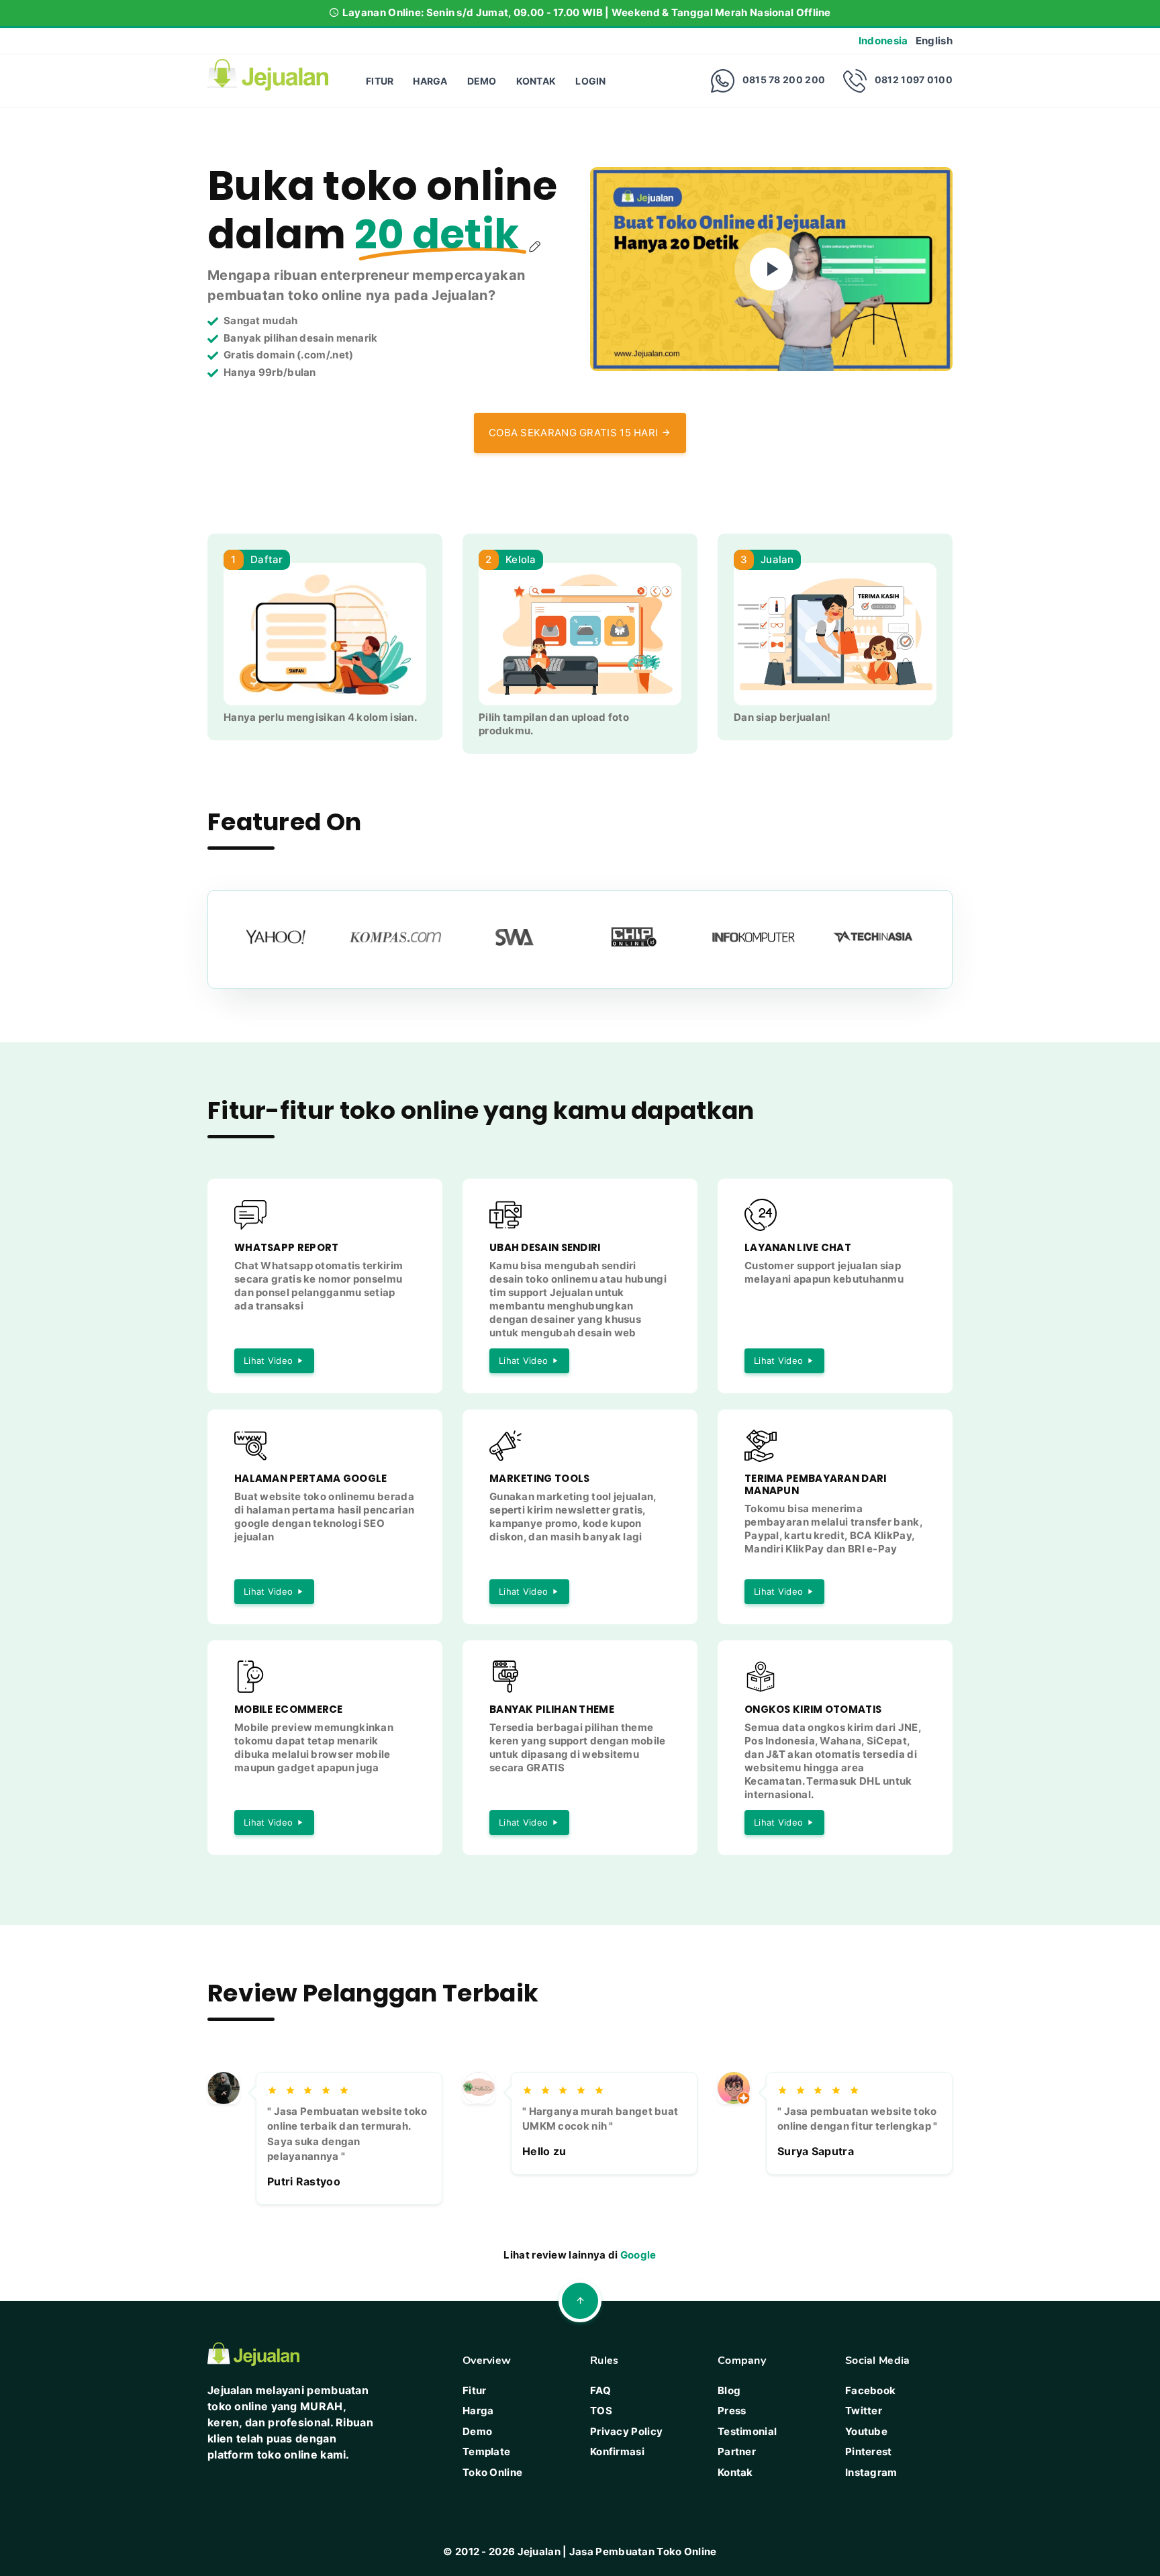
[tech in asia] (880, 937)
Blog (729, 2390)
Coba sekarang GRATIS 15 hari (575, 433)
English (934, 41)
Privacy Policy (626, 2431)
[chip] (641, 937)
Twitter (864, 2411)
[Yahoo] (283, 937)
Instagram (871, 2472)
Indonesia (883, 41)
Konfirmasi (617, 2451)
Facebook (870, 2390)
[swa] (522, 937)
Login (591, 81)
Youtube (866, 2431)
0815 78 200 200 (784, 80)
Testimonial (747, 2431)
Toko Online (492, 2472)
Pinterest (869, 2451)
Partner (737, 2451)
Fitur (380, 81)
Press (732, 2411)
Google (638, 2255)
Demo (482, 81)
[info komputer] (761, 937)
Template (486, 2451)
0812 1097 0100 (914, 80)
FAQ (600, 2390)
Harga (430, 81)
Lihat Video (268, 1360)
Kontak (536, 81)
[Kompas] (402, 937)
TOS (601, 2411)
